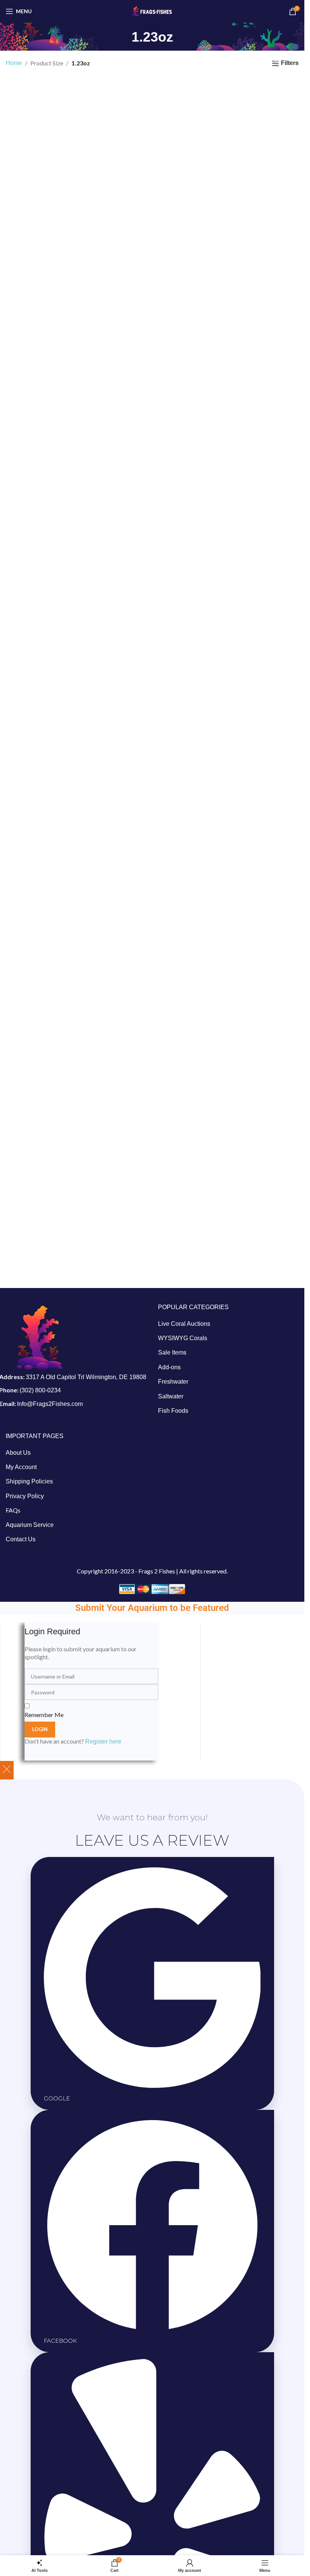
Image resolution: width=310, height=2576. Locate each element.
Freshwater (173, 1382)
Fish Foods (173, 1411)
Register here (103, 1741)
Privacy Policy (25, 1496)
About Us (18, 1453)
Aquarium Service (30, 1525)
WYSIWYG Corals (183, 1338)
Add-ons (169, 1367)
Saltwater (171, 1396)
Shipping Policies (29, 1481)
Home (14, 63)
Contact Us (21, 1539)
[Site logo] (152, 11)
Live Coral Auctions (184, 1324)
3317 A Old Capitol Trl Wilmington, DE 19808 (86, 1377)
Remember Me (44, 1715)
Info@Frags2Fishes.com (50, 1404)
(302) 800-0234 (40, 1390)
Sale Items (172, 1352)
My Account (21, 1467)
